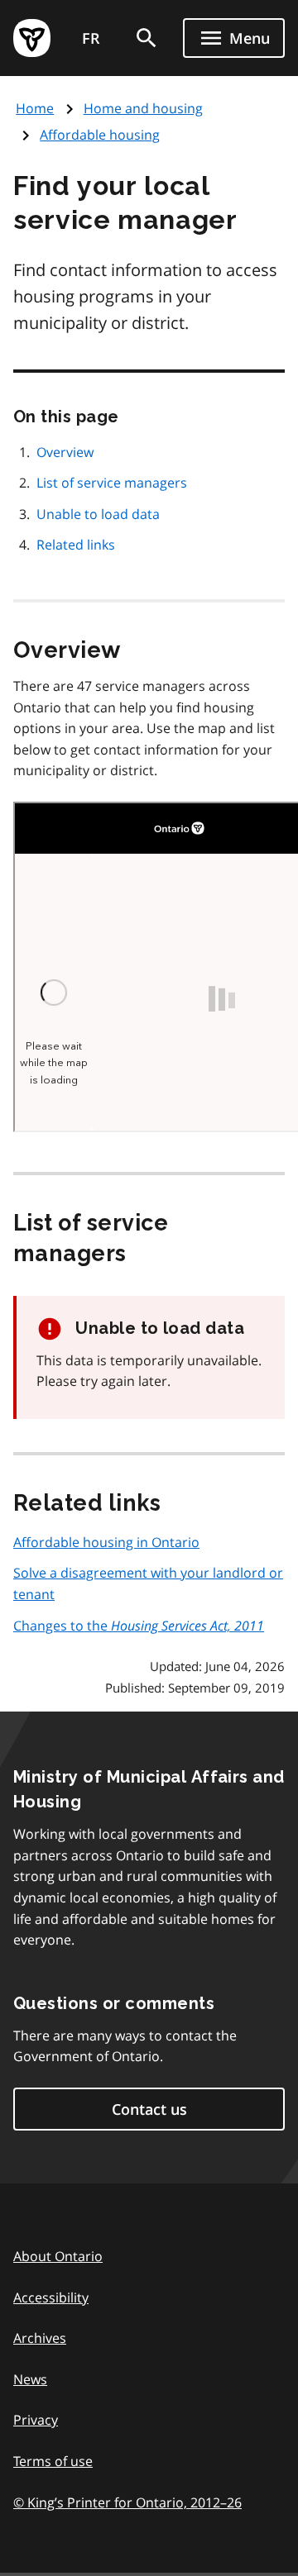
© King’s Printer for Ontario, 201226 (127, 2502)
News (30, 2379)
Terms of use (53, 2461)
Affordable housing (100, 135)
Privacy (36, 2420)
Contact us (149, 2109)
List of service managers (112, 483)
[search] (147, 38)
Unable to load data (98, 514)
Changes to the (139, 1626)
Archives (40, 2338)
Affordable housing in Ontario (106, 1542)
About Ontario (58, 2256)
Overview (65, 452)
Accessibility (51, 2297)
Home (35, 108)
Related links (76, 545)
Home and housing (143, 108)
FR (91, 38)
